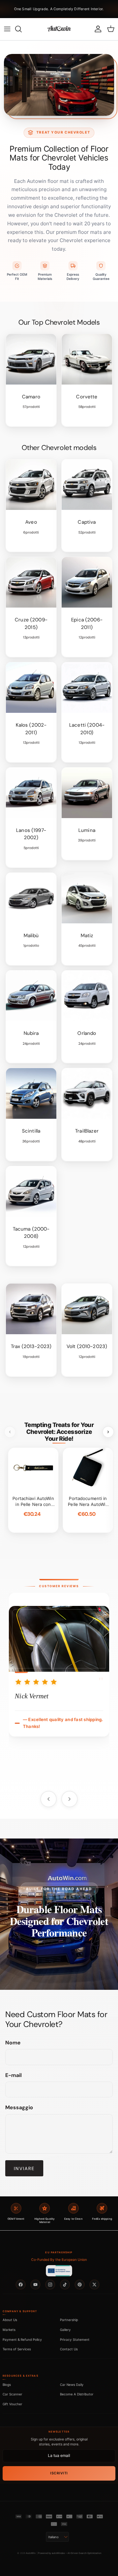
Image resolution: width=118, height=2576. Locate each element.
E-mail (13, 2075)
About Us (10, 2320)
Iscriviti (59, 2473)
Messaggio (19, 2107)
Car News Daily (72, 2385)
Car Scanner (12, 2394)
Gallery (65, 2330)
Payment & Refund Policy (22, 2339)
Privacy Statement (75, 2339)
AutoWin (31, 2553)
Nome (13, 2043)
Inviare (24, 2168)
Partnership (69, 2320)
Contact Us (69, 2349)
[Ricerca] (22, 29)
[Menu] (7, 29)
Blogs (7, 2385)
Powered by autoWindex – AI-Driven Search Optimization (70, 2553)
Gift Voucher (12, 2404)
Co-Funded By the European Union (59, 2260)
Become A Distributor (77, 2394)
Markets (9, 2330)
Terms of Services (17, 2349)
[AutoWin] (59, 29)
